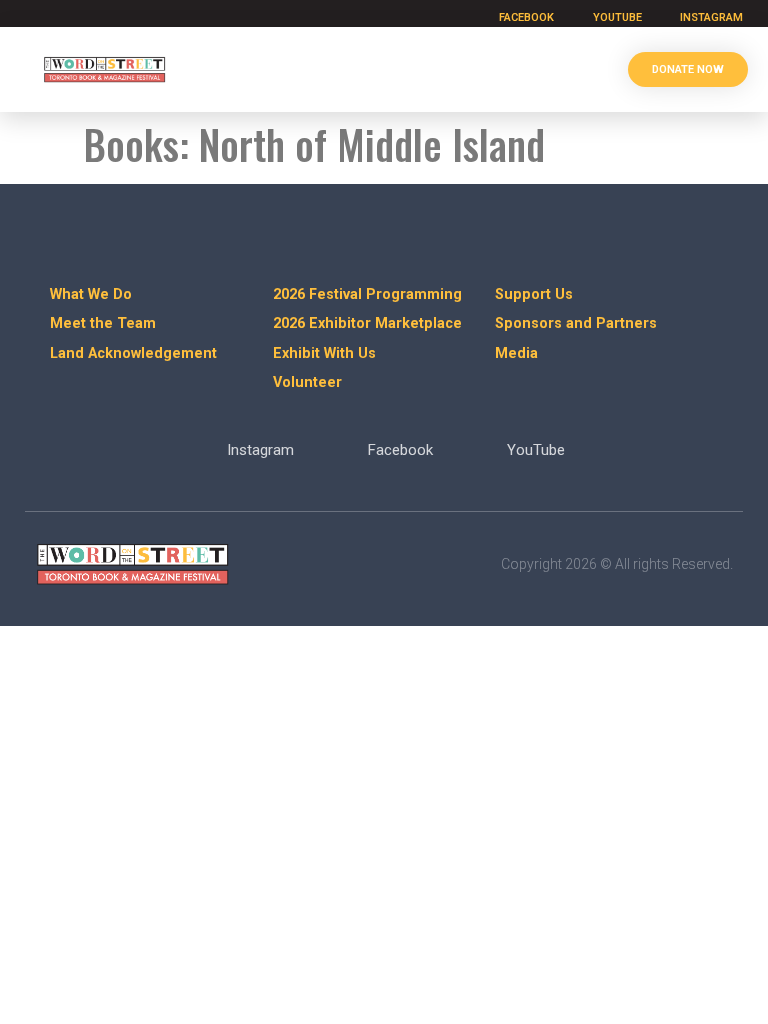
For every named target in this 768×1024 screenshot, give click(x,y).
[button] (583, 69)
